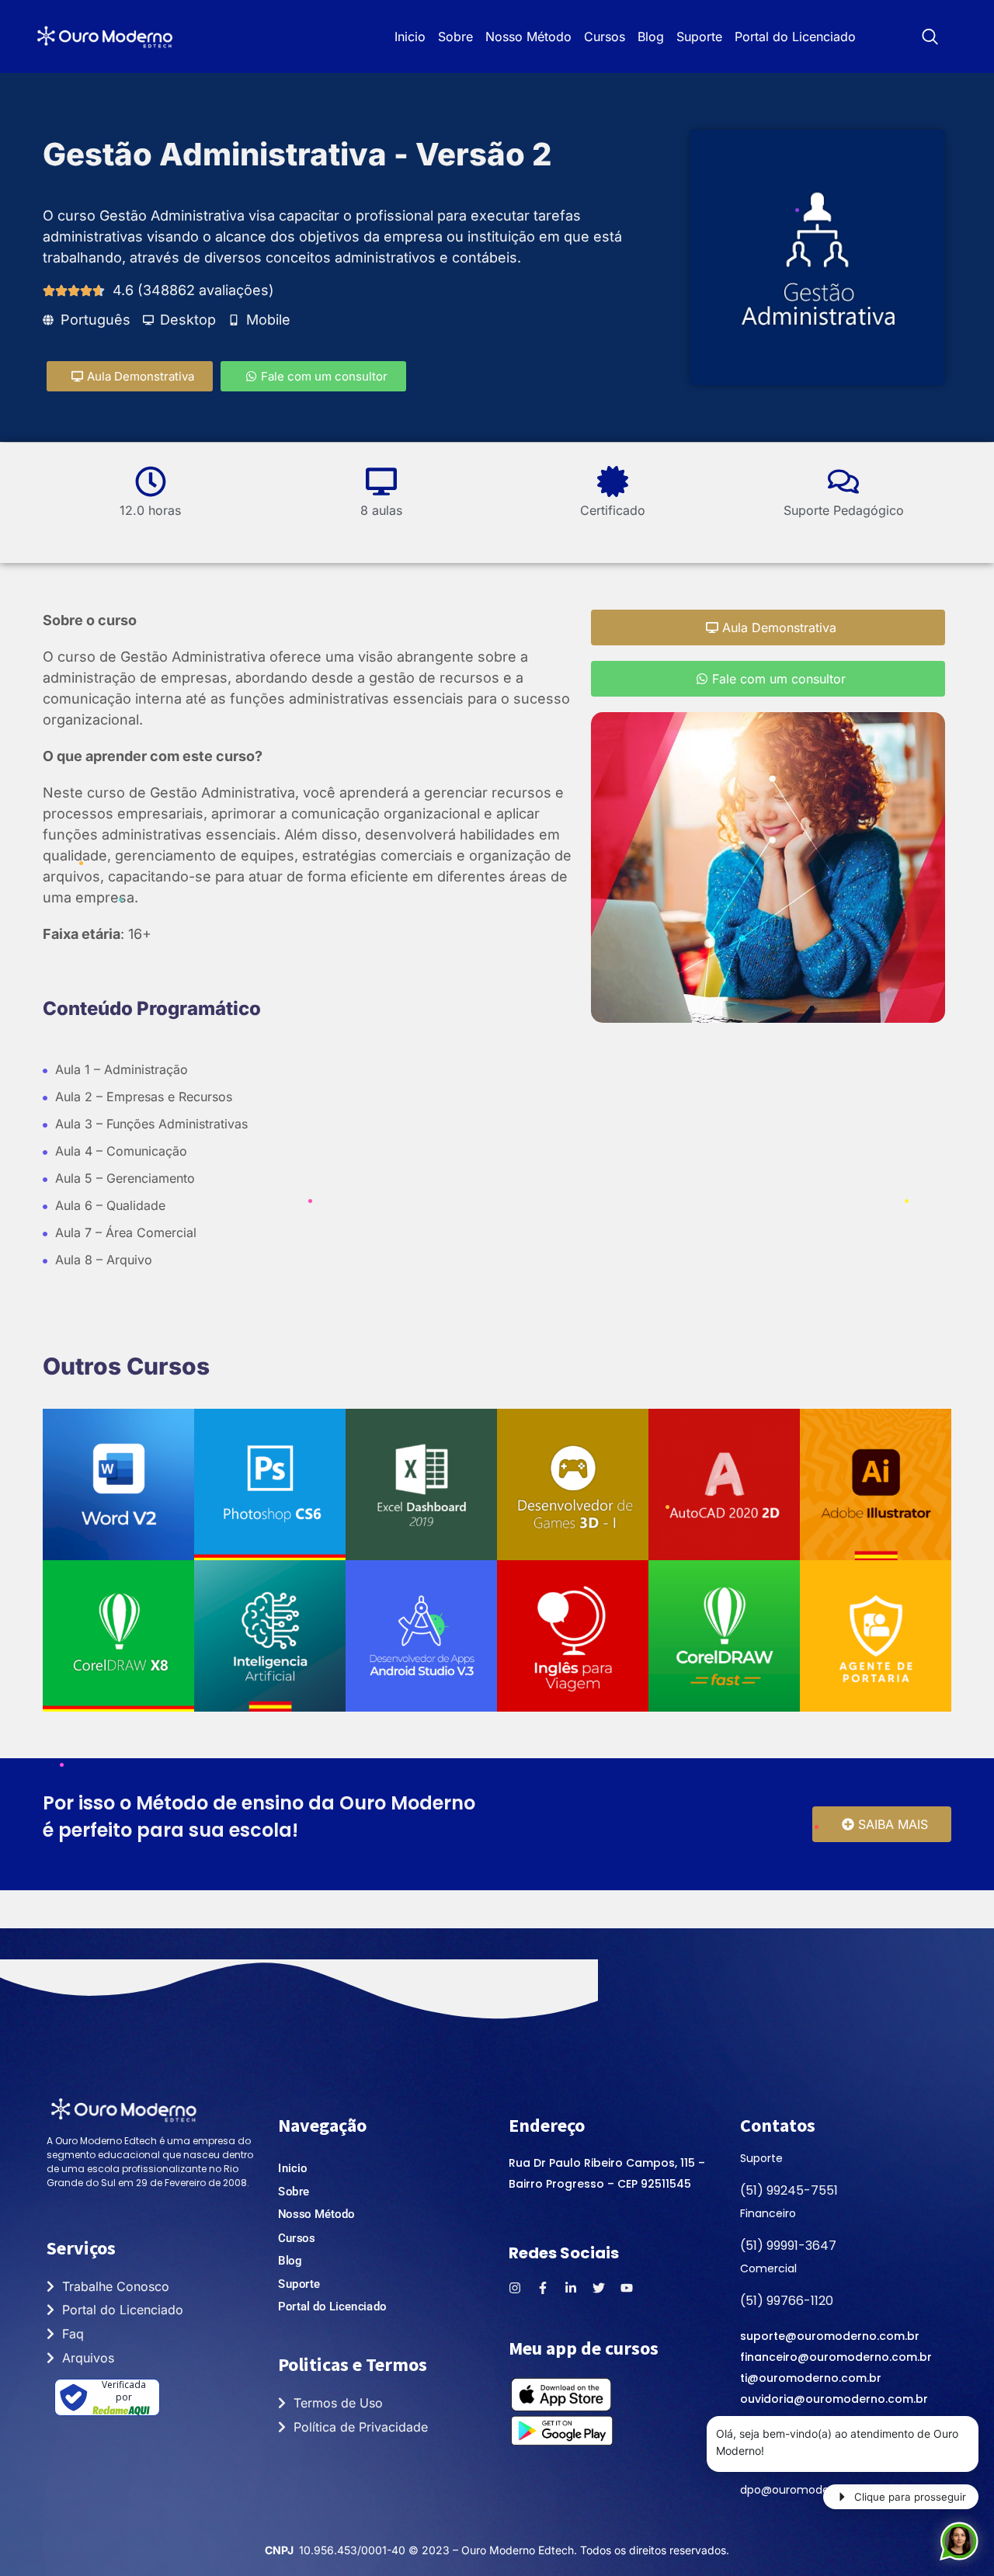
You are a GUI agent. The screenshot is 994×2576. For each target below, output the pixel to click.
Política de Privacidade (361, 2427)
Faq (73, 2334)
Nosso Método (528, 37)
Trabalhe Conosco (116, 2286)
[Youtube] (627, 2288)
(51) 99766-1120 (787, 2301)
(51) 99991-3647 (788, 2246)
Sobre (455, 37)
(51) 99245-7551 (789, 2190)
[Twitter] (599, 2288)
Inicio (410, 37)
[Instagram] (515, 2288)
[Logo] (105, 37)
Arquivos (88, 2358)
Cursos (605, 37)
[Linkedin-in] (571, 2288)
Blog (651, 37)
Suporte (699, 37)
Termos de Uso (338, 2403)
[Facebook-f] (543, 2288)
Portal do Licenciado (795, 37)
